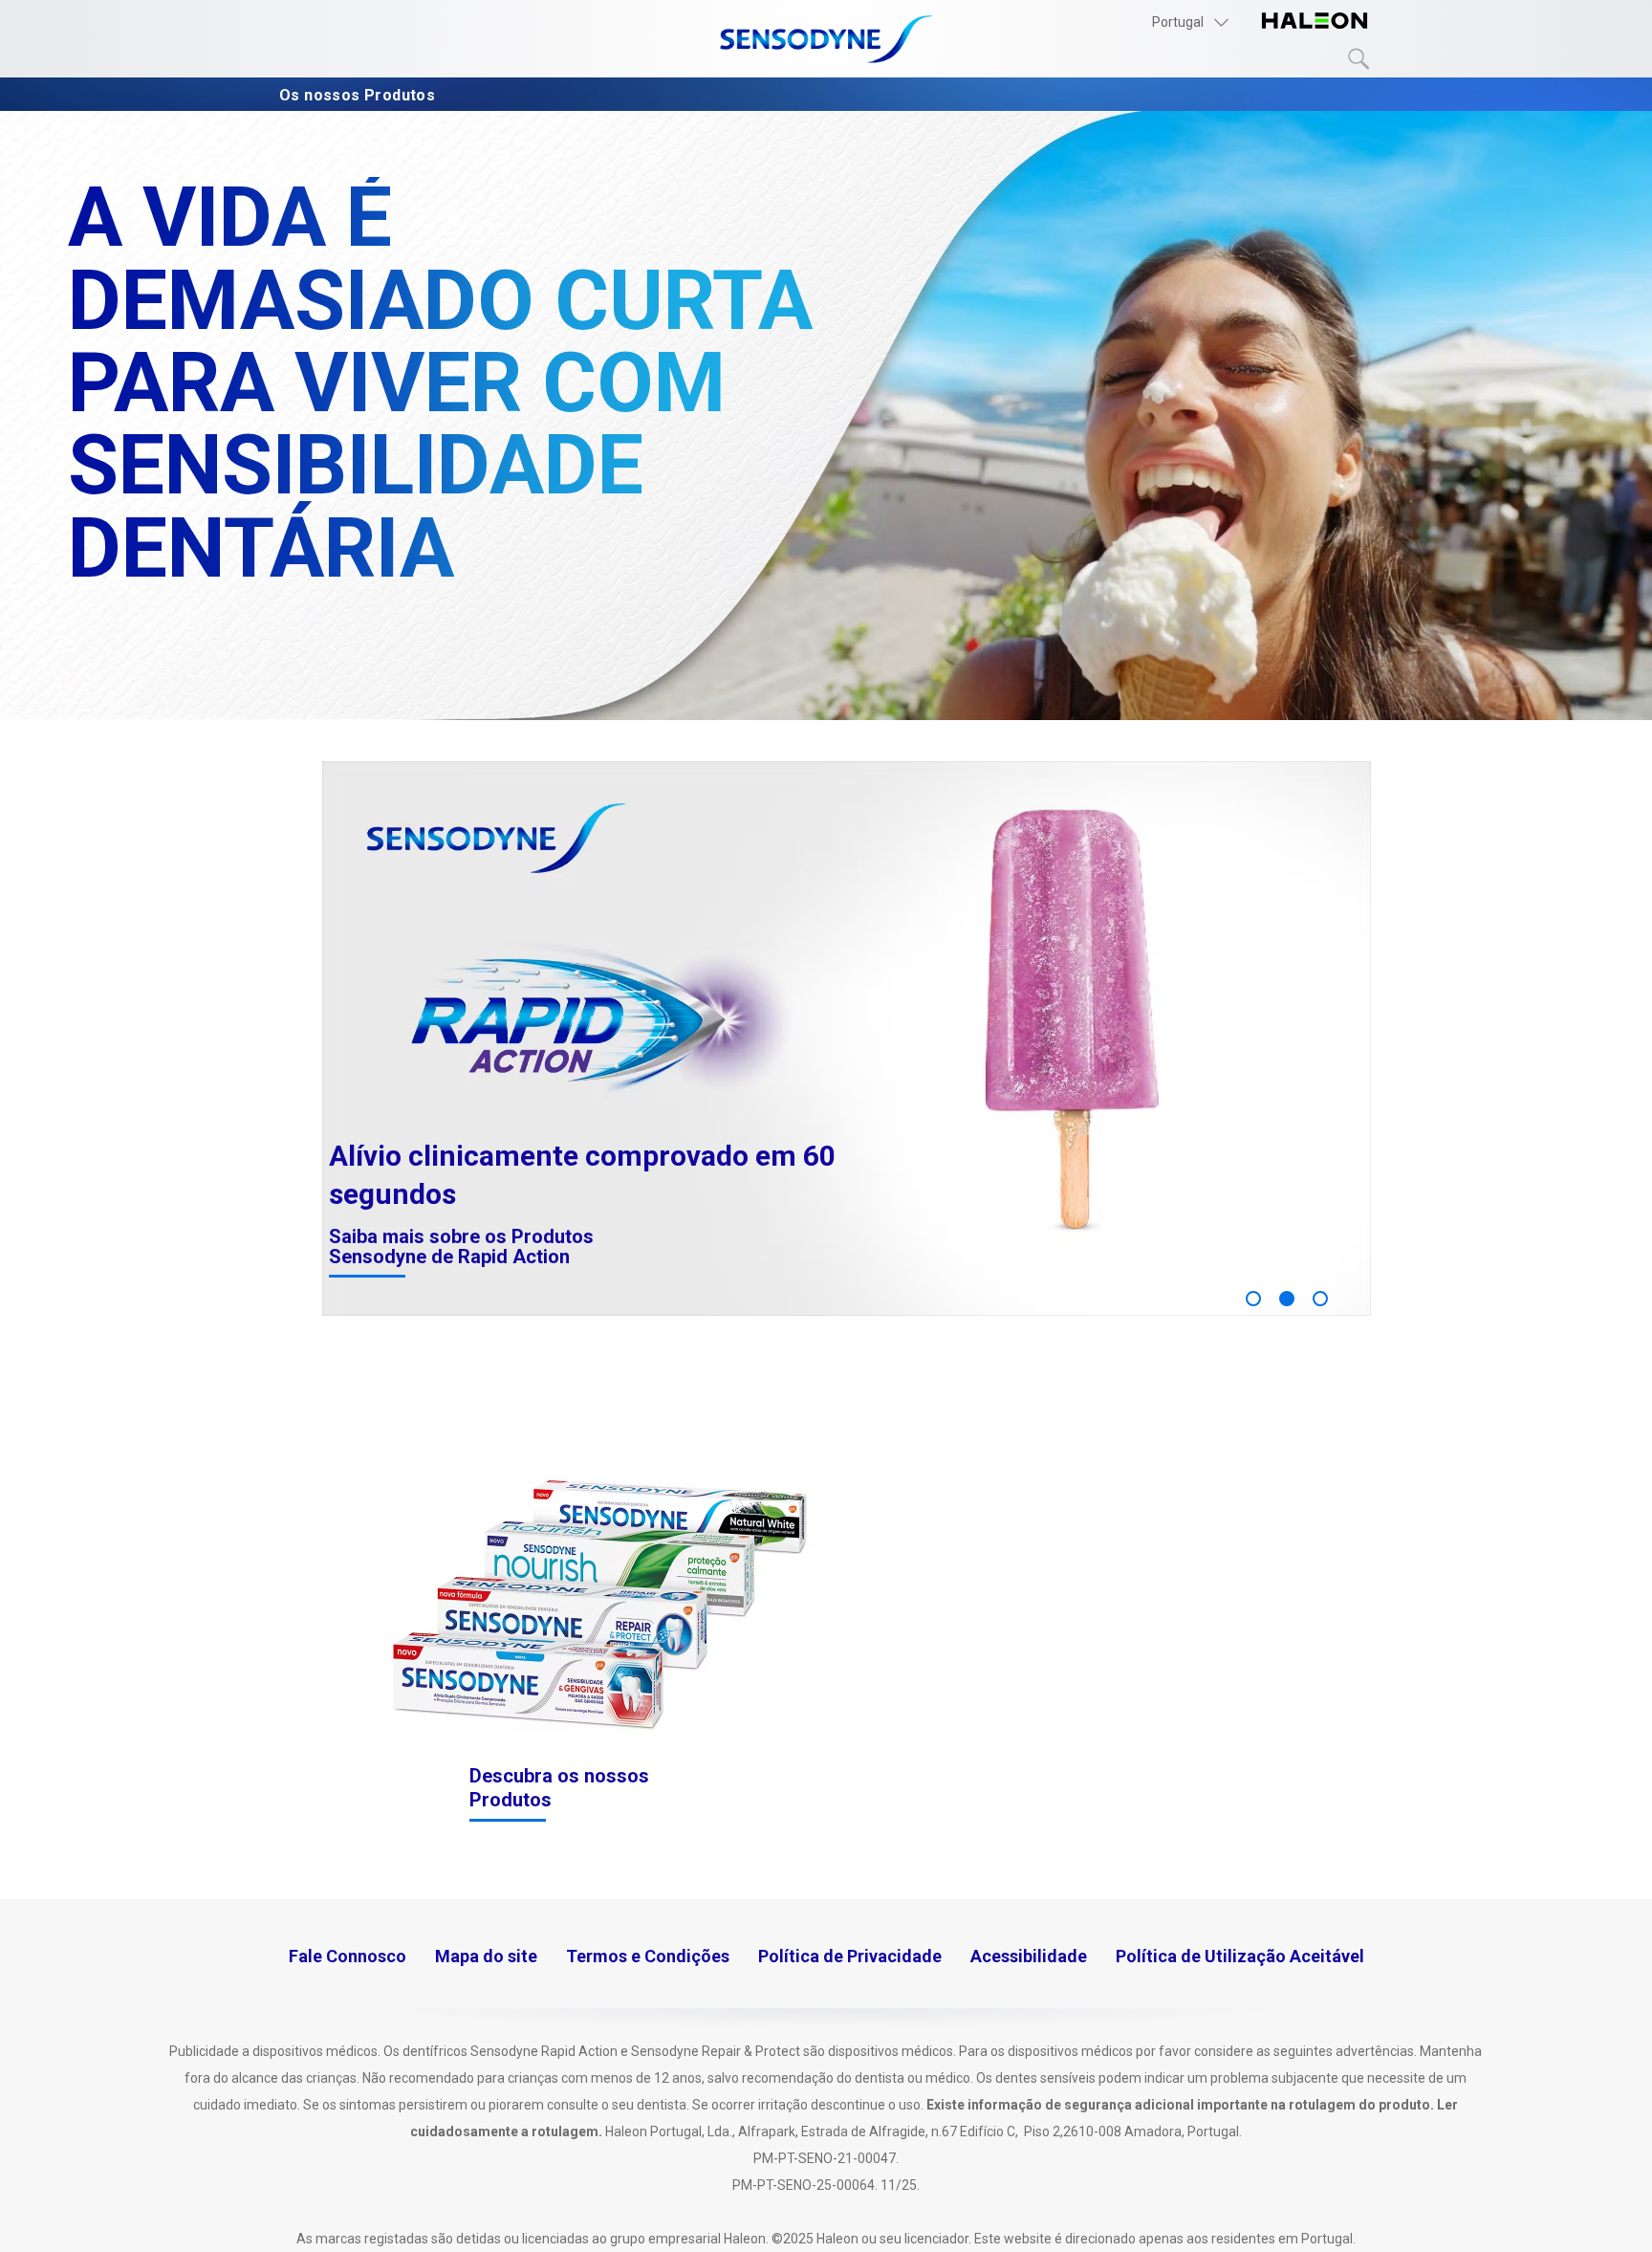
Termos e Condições (648, 1956)
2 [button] (1287, 1299)
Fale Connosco (348, 1956)
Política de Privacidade (850, 1956)
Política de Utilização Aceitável (1240, 1956)
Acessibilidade (1029, 1956)
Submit (1359, 59)
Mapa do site (486, 1956)
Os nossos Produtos (359, 95)
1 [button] (1253, 1299)
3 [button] (1320, 1299)
